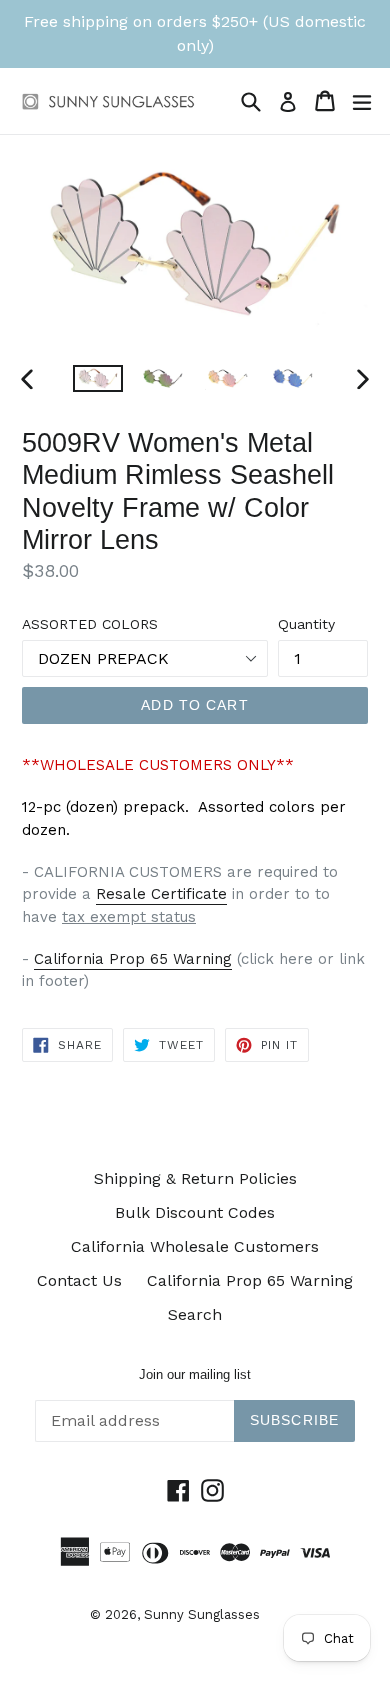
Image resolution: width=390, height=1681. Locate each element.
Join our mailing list (195, 1374)
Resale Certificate (161, 894)
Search (195, 1314)
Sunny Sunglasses (202, 1614)
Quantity (306, 624)
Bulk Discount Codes (195, 1212)
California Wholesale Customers (195, 1246)
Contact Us (79, 1280)
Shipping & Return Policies (195, 1178)
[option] (97, 378)
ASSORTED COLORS (90, 624)
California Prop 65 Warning (133, 959)
